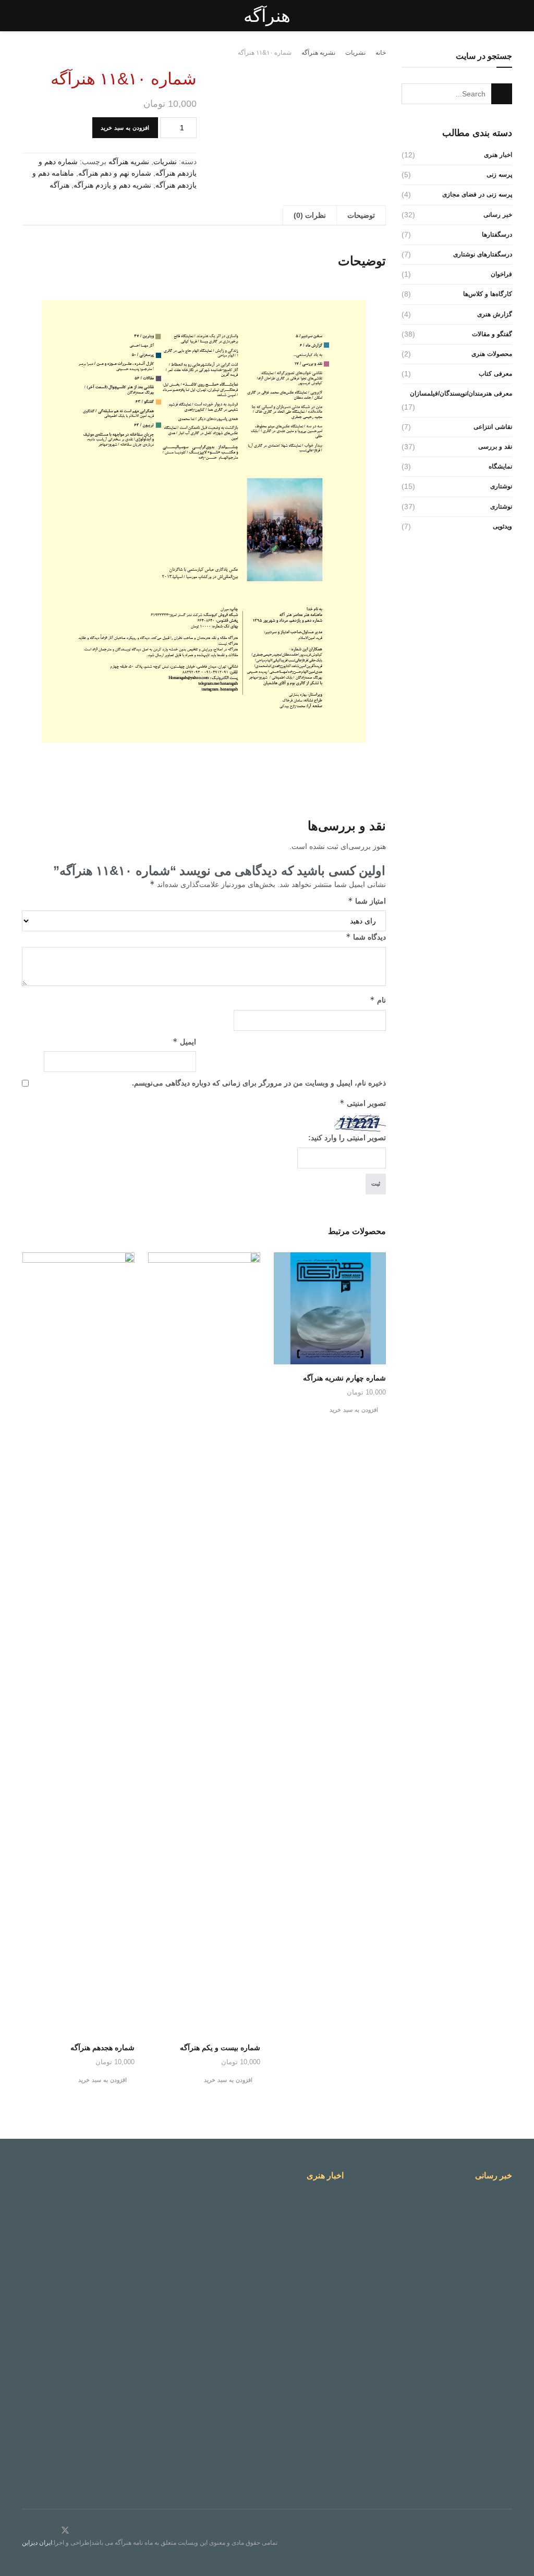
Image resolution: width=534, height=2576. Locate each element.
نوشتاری (501, 486)
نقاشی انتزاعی (493, 427)
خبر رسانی (498, 215)
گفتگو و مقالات (492, 334)
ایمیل (184, 1042)
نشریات (355, 53)
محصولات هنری (492, 354)
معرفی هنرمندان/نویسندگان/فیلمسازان (461, 393)
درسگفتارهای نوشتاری (483, 254)
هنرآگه (267, 16)
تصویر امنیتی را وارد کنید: (347, 1138)
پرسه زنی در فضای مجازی (477, 194)
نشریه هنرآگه (318, 53)
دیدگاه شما (366, 937)
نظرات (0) (310, 215)
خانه (381, 53)
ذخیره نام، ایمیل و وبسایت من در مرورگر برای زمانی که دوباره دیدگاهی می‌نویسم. (259, 1083)
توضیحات (361, 215)
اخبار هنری (498, 155)
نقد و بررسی (495, 447)
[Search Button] (502, 94)
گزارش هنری (495, 314)
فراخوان (501, 274)
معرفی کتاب (495, 374)
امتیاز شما (367, 901)
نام (378, 1000)
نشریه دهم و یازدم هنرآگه (112, 185)
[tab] (361, 215)
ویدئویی (502, 526)
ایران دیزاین (37, 2543)
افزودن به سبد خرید (125, 128)
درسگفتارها (497, 235)
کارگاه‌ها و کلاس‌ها (488, 294)
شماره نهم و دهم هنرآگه (115, 173)
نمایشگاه (500, 466)
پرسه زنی (499, 175)
